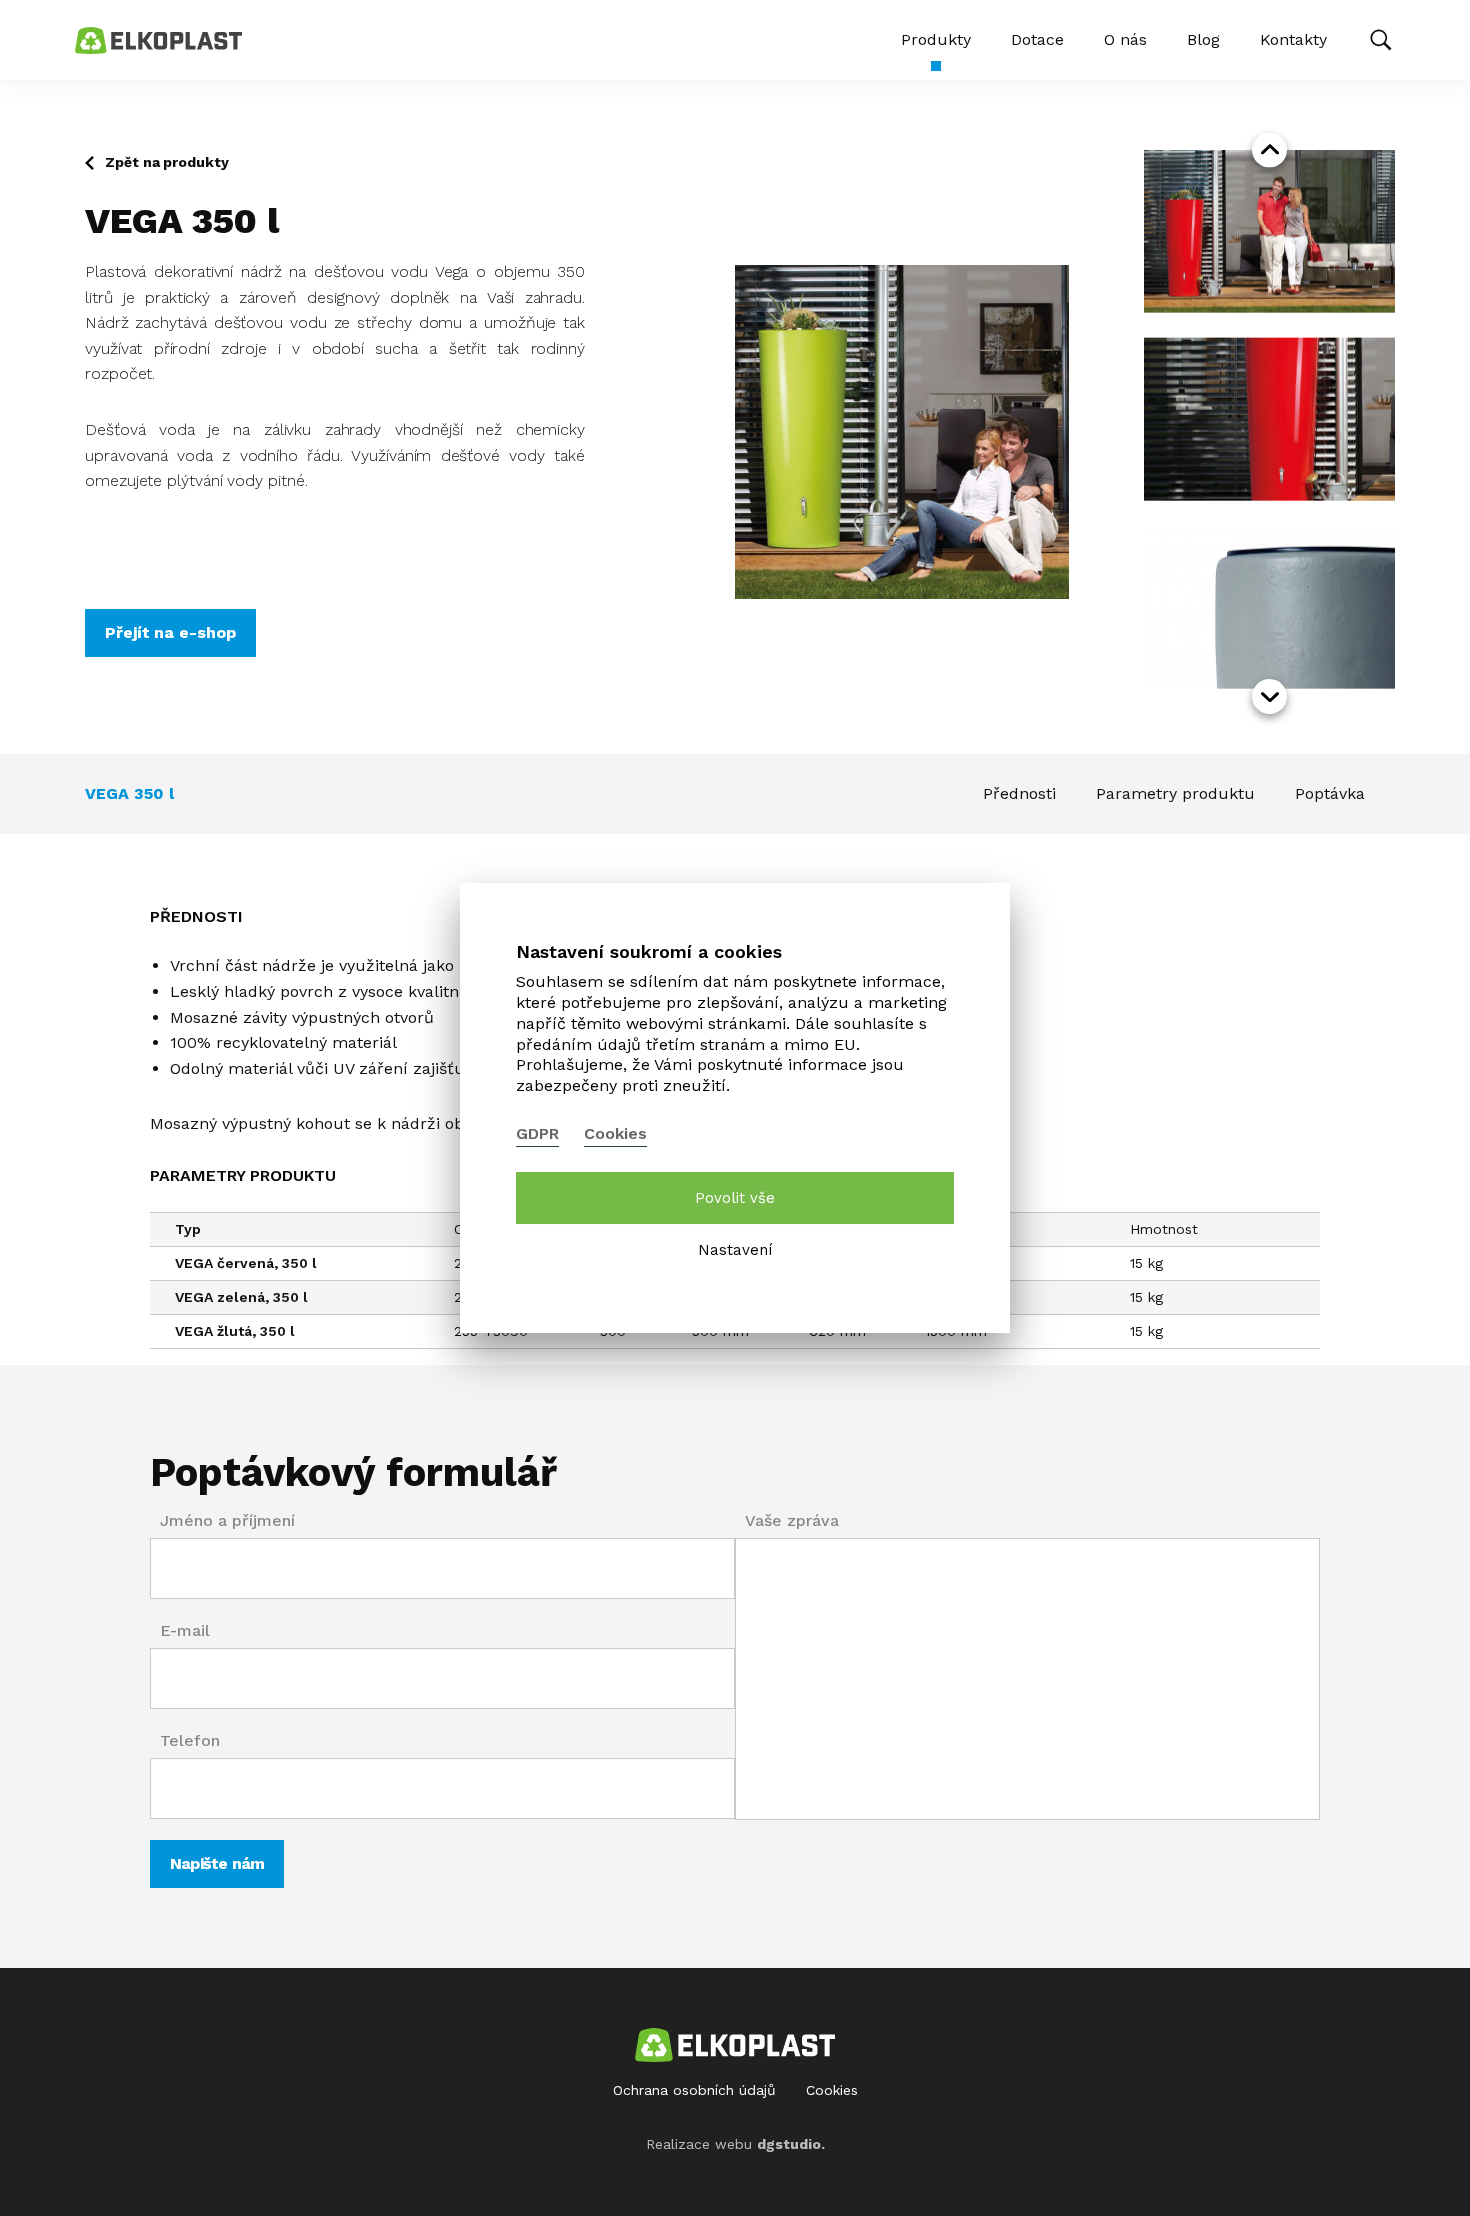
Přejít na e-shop (170, 632)
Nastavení (735, 1250)
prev (1269, 150)
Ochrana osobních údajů (694, 2090)
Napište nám (217, 1863)
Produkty (936, 39)
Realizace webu (735, 2144)
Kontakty (1293, 39)
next (1269, 696)
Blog (1203, 39)
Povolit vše (735, 1198)
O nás (1125, 39)
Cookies (832, 2090)
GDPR (537, 1133)
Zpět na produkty (167, 162)
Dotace (1037, 39)
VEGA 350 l (129, 793)
